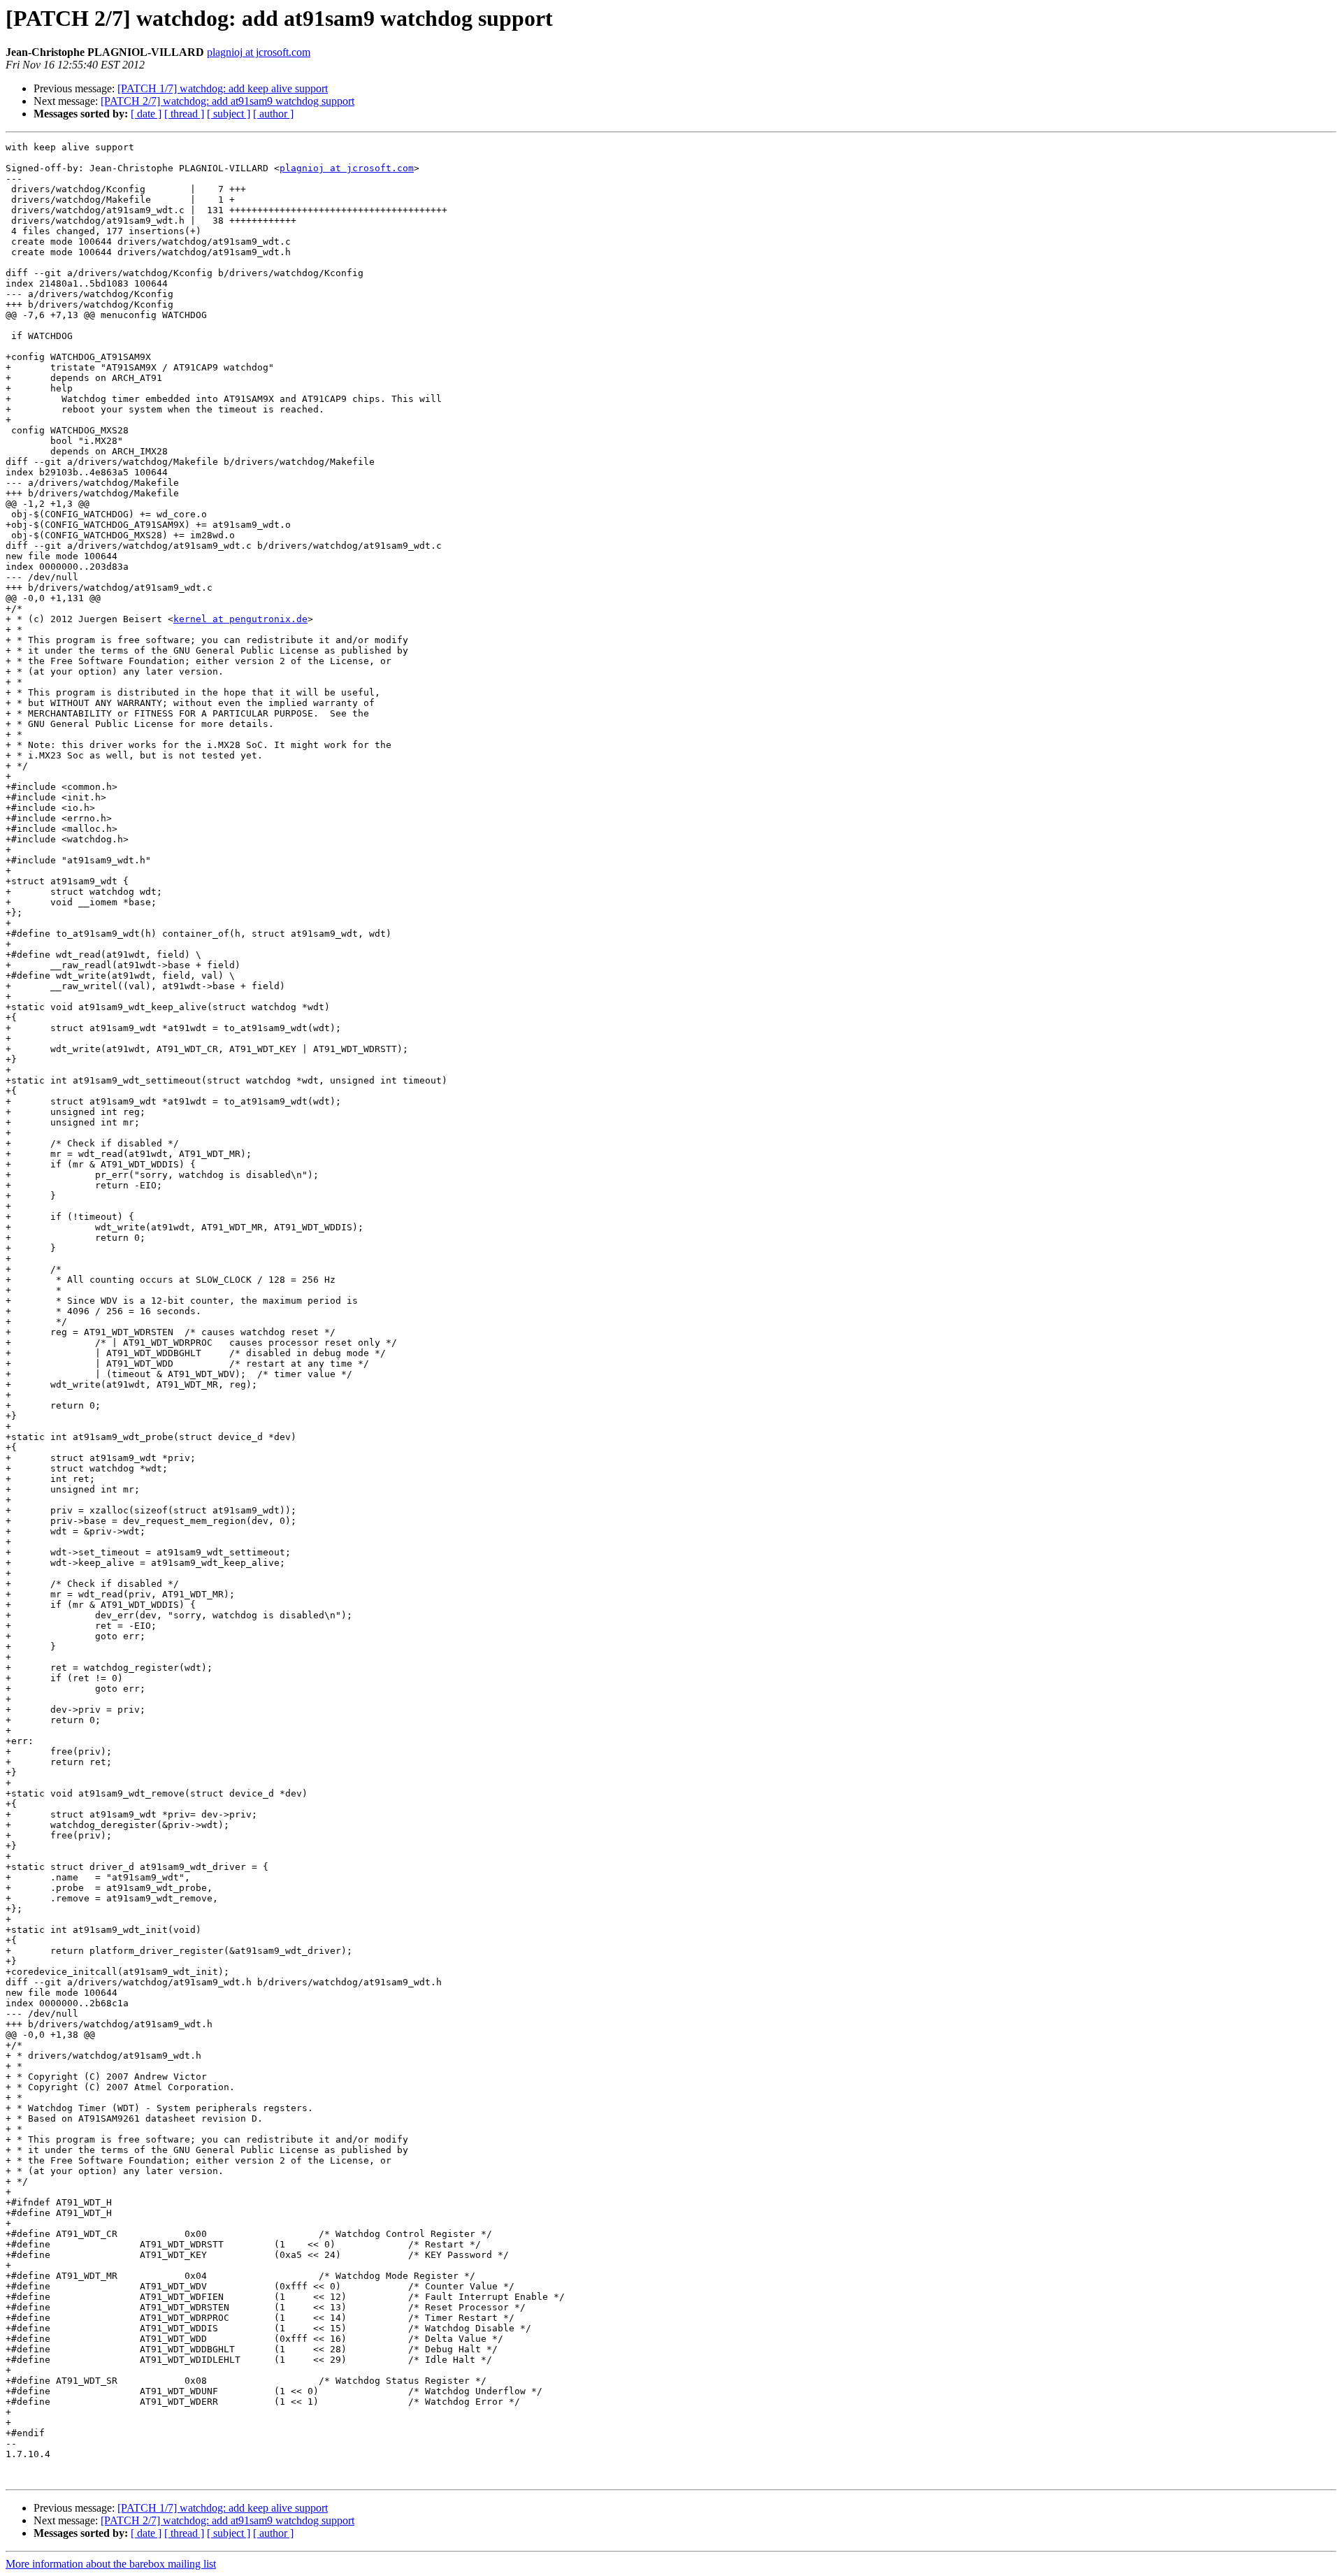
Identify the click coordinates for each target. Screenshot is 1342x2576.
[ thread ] (184, 114)
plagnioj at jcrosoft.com (259, 52)
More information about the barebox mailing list (111, 2564)
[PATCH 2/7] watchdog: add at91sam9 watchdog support (228, 101)
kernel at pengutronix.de (240, 619)
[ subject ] (229, 114)
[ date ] (146, 114)
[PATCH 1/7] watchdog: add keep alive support (223, 88)
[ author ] (273, 114)
